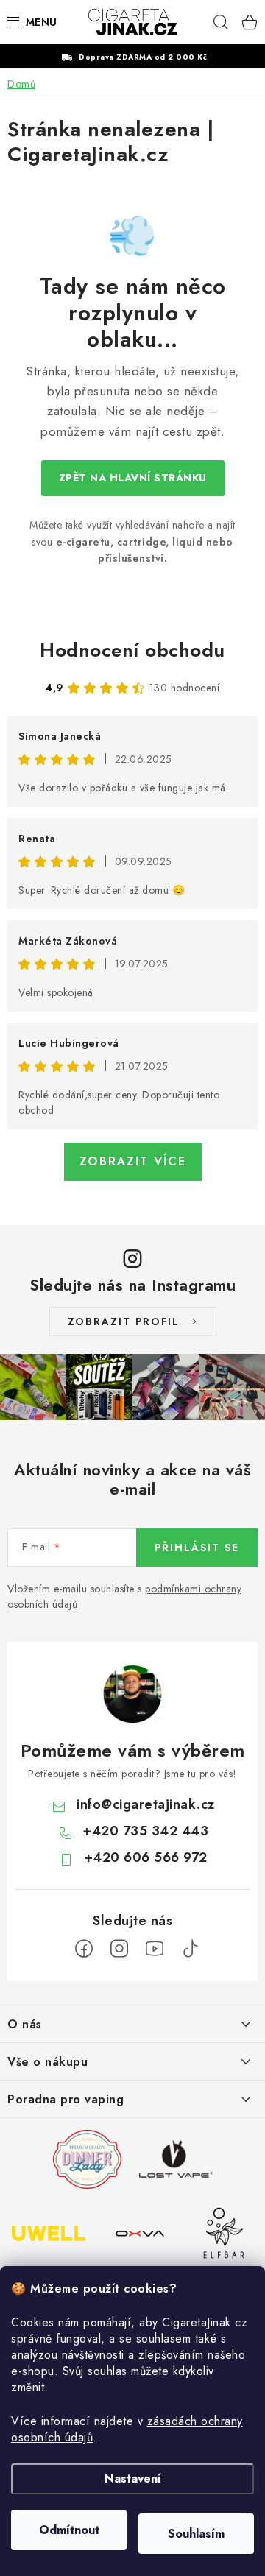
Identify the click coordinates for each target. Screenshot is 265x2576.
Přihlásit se (197, 1548)
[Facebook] (84, 1949)
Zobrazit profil (124, 1321)
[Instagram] (119, 1949)
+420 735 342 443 (145, 1831)
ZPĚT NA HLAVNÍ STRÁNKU (133, 478)
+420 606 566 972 (146, 1857)
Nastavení (133, 2478)
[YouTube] (155, 1949)
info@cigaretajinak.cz (146, 1804)
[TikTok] (190, 1949)
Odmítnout (69, 2530)
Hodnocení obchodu (132, 650)
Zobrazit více (133, 1161)
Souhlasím (196, 2534)
